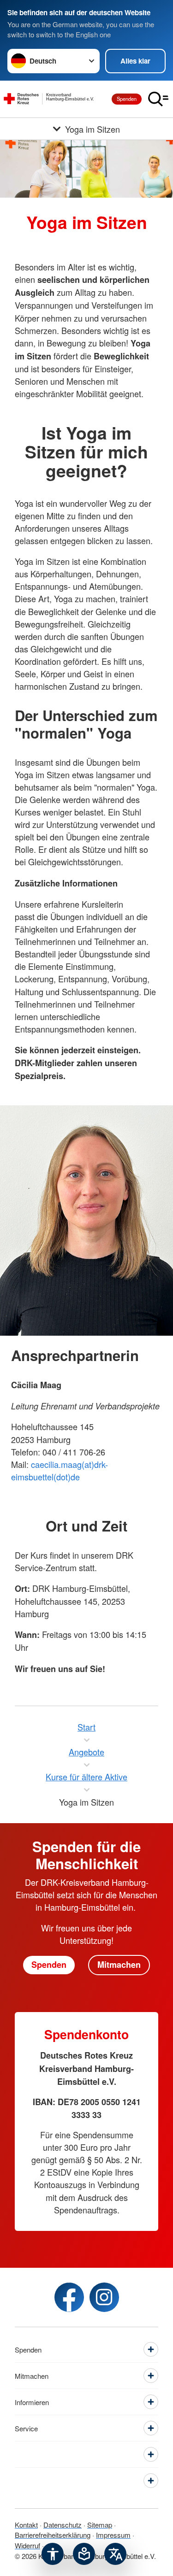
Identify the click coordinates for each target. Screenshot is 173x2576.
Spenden (127, 99)
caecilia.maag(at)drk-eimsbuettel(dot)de (60, 1470)
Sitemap (100, 2525)
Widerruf (27, 2545)
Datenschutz (63, 2525)
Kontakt (26, 2525)
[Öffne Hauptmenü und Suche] (158, 99)
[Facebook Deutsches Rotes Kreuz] (69, 2297)
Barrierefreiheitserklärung (53, 2535)
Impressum (113, 2535)
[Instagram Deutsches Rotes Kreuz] (104, 2297)
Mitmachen (119, 1965)
